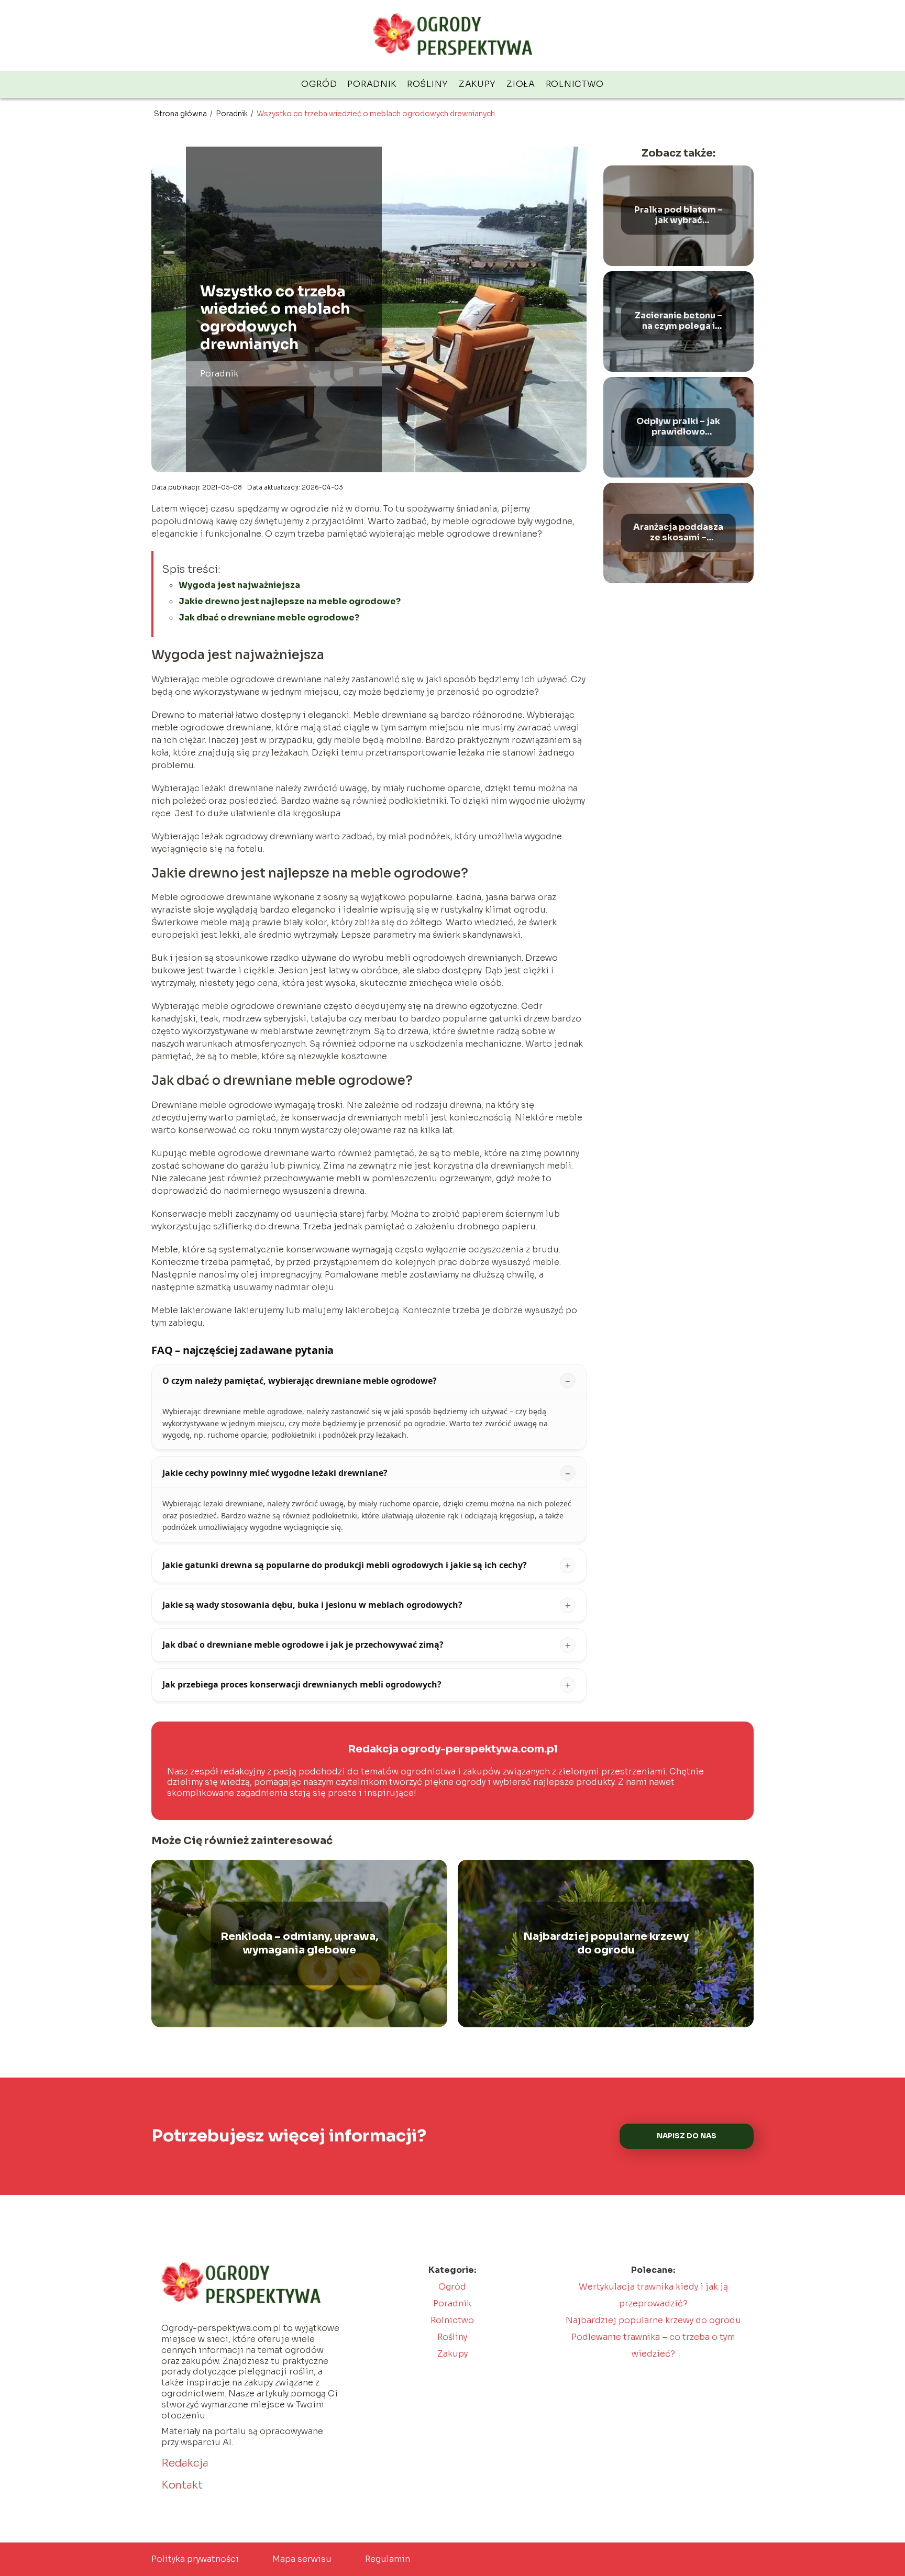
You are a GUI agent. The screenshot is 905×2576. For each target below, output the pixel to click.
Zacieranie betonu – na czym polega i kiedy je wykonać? (678, 321)
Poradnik (372, 84)
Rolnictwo (575, 84)
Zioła (521, 84)
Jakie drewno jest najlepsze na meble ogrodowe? (290, 601)
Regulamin (388, 2559)
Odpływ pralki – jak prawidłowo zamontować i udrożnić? (678, 427)
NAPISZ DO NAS (687, 2136)
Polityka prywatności (195, 2559)
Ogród (319, 84)
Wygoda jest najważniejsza (239, 585)
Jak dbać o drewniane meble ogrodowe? (269, 618)
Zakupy (477, 84)
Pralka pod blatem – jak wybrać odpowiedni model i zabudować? (678, 216)
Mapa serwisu (302, 2559)
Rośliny (428, 84)
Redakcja (185, 2463)
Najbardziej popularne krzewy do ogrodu (606, 1943)
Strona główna (181, 114)
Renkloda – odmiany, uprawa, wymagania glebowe (299, 1943)
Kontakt (182, 2485)
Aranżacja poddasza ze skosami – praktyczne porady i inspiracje (678, 533)
